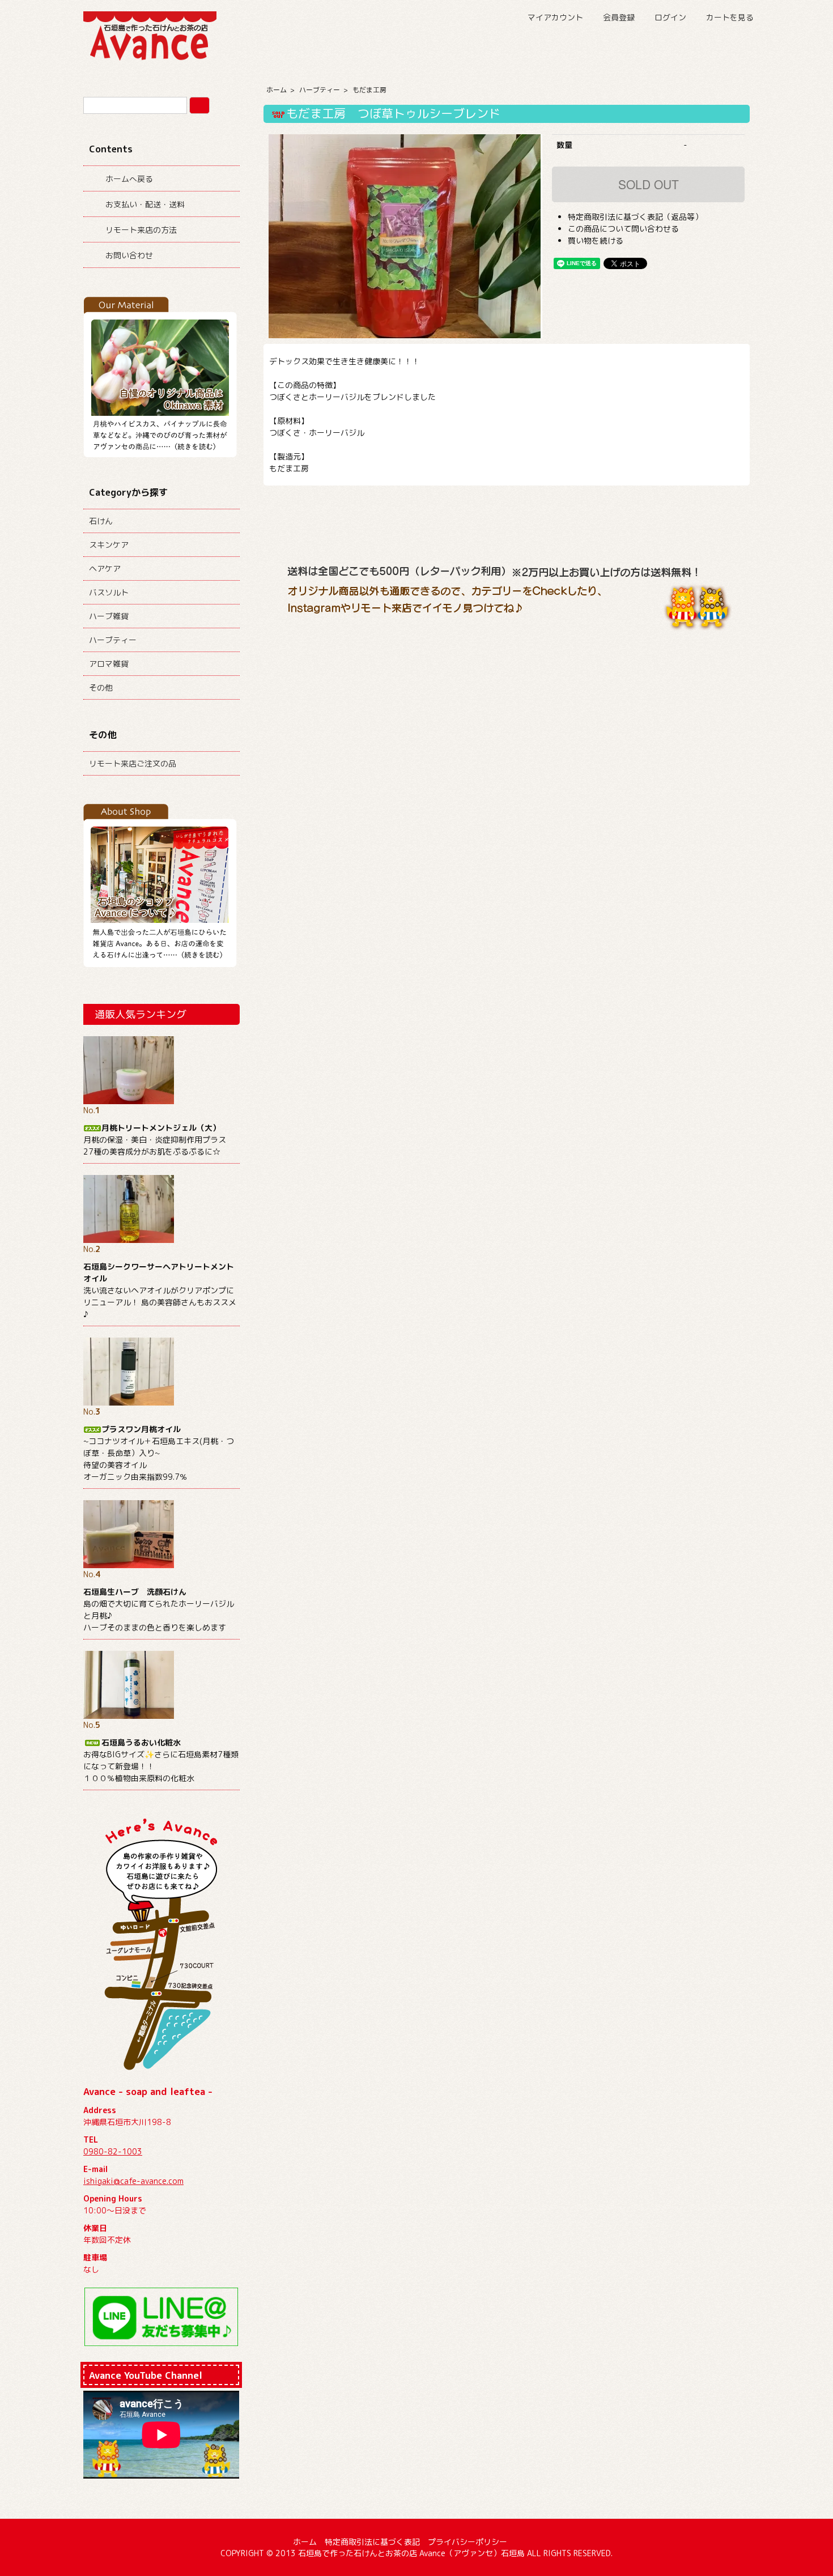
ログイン (670, 17)
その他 (101, 687)
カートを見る (730, 17)
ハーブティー (320, 90)
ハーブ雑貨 (109, 616)
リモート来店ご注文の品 (133, 763)
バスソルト (109, 592)
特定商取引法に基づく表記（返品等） (635, 217)
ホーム (277, 90)
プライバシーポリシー (467, 2542)
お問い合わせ (129, 255)
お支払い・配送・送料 (145, 204)
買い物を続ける (596, 240)
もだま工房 (369, 90)
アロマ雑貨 (109, 664)
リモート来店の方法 (141, 230)
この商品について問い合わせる (623, 229)
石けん (101, 521)
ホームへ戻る (129, 179)
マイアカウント (555, 17)
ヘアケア (105, 569)
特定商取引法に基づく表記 (372, 2542)
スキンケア (109, 545)
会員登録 (619, 17)
